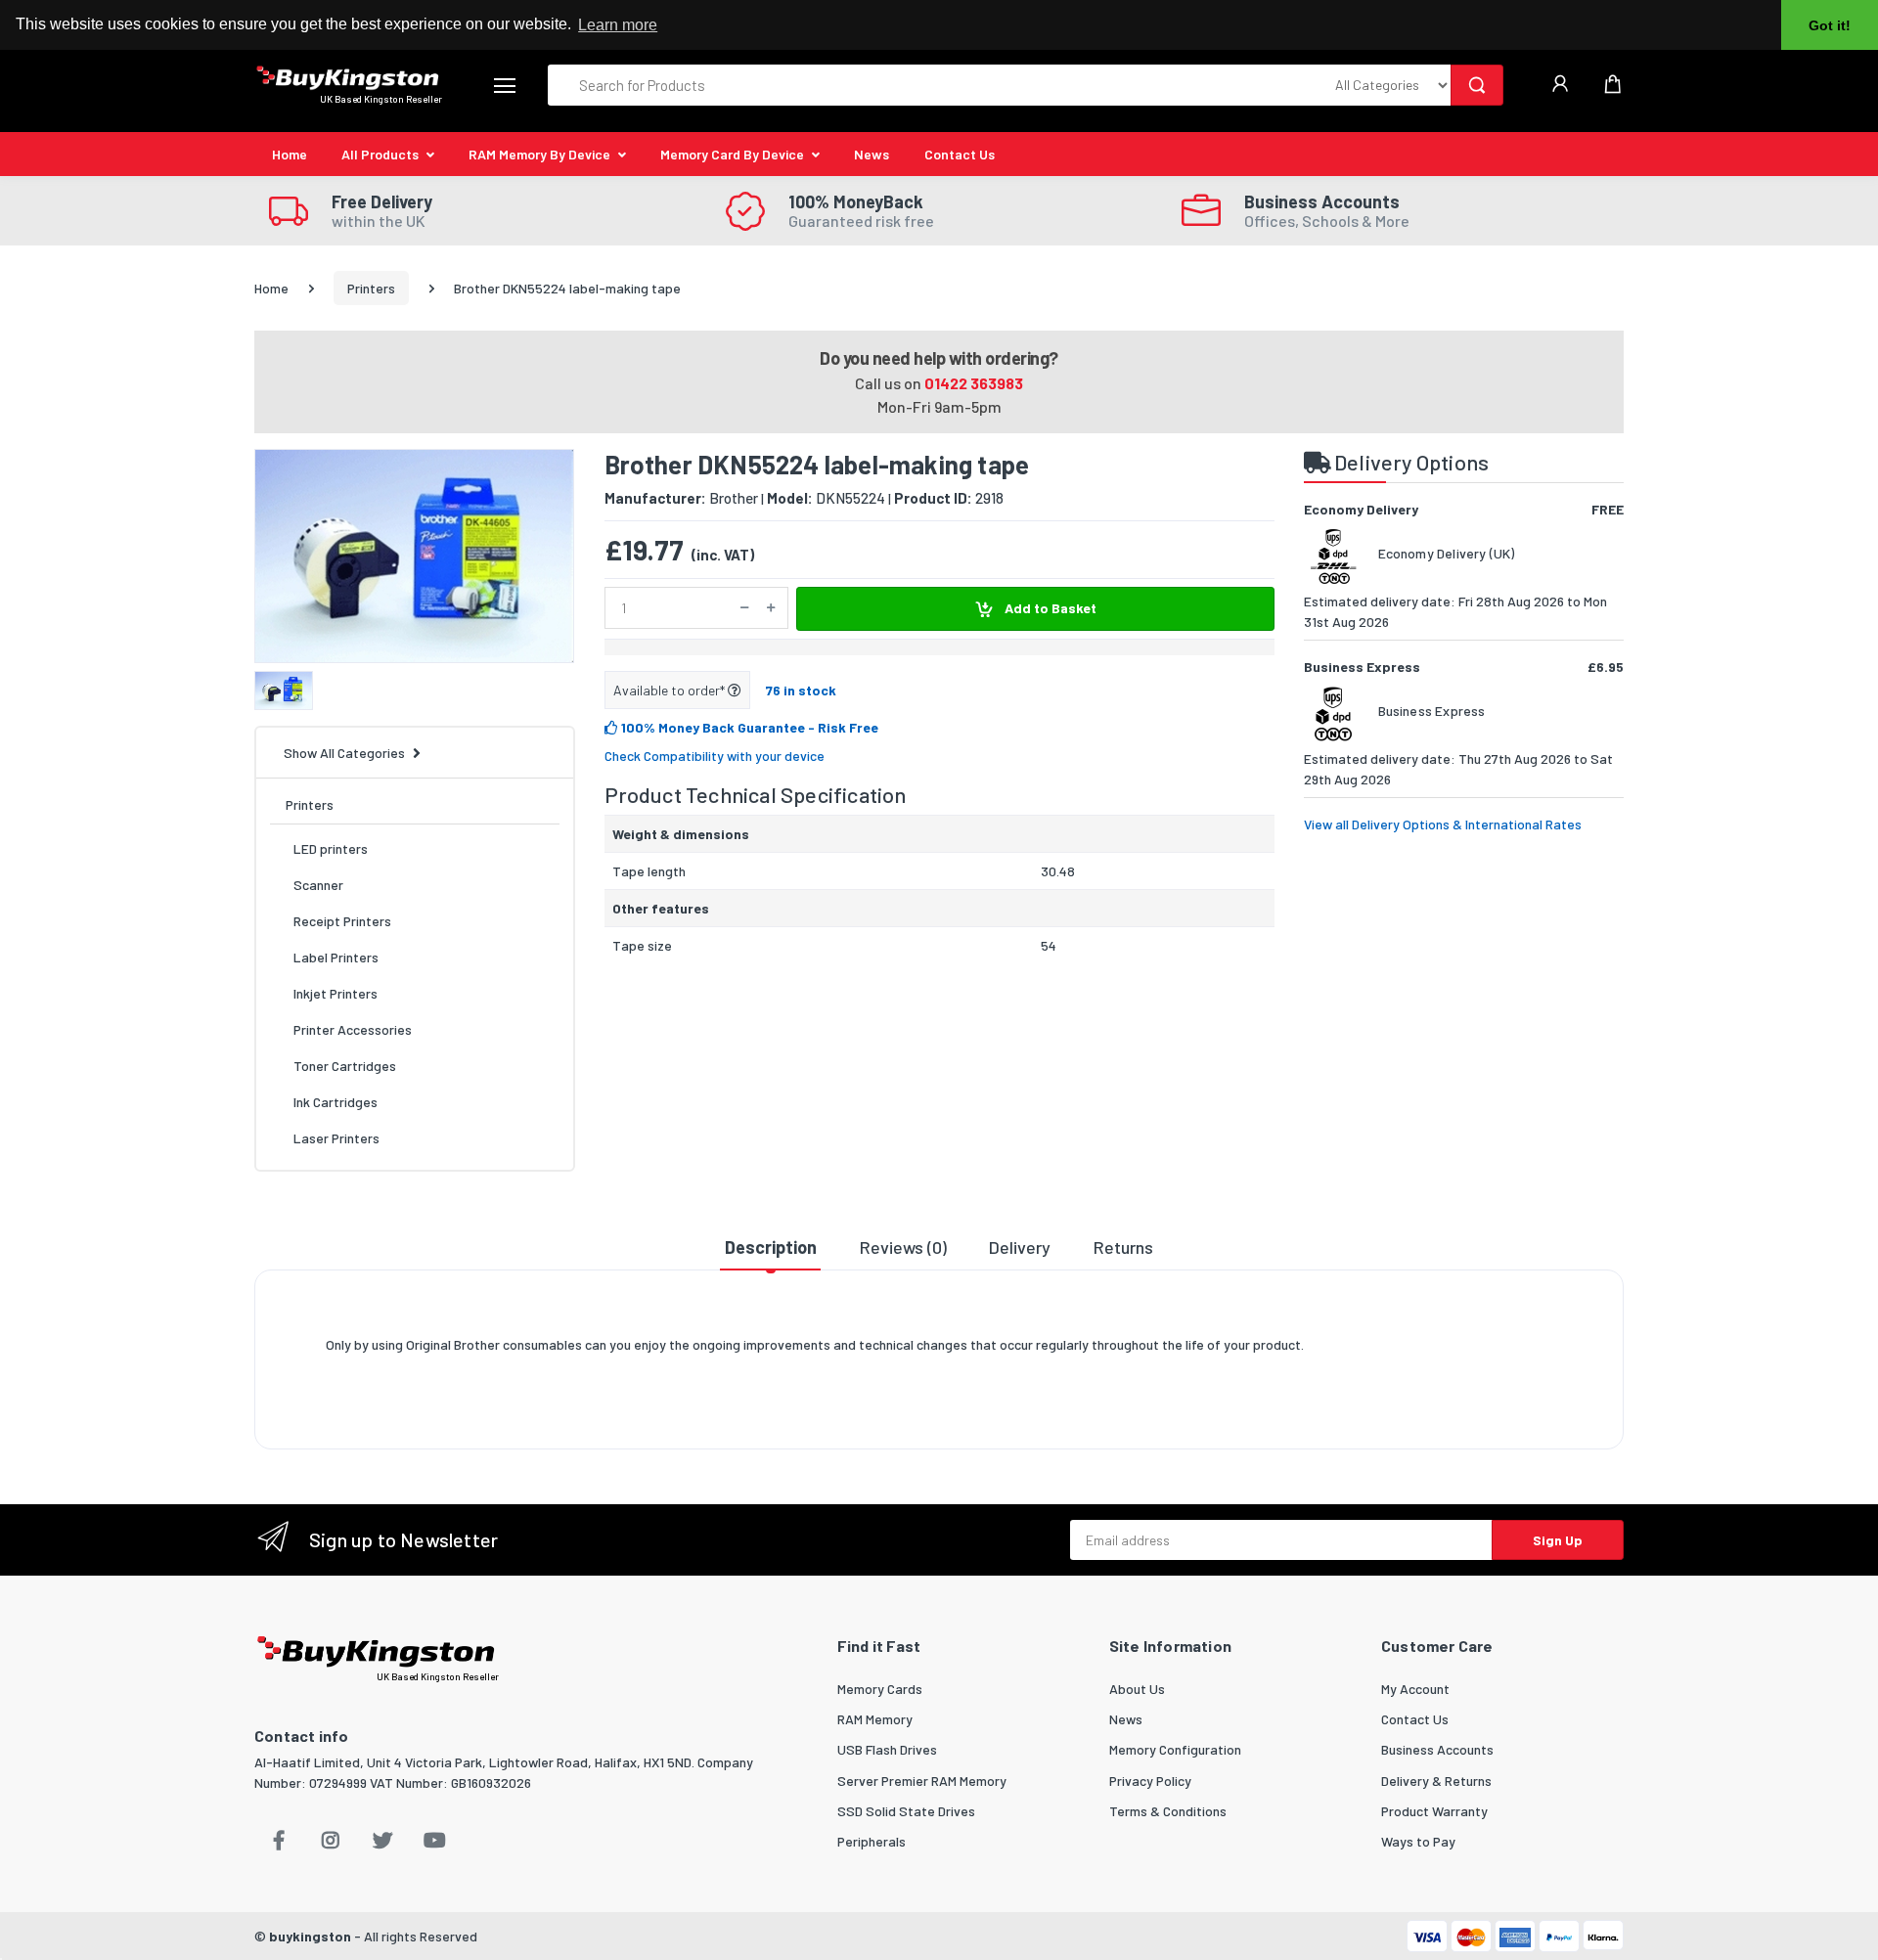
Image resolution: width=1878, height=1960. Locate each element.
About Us (1137, 1689)
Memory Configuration (1175, 1749)
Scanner (318, 885)
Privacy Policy (1150, 1781)
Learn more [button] (618, 25)
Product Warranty (1434, 1811)
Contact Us (960, 154)
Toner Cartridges (345, 1066)
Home (290, 154)
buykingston (310, 1936)
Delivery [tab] (1020, 1247)
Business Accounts (1437, 1749)
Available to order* (671, 690)
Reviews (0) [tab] (903, 1247)
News (872, 154)
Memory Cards (880, 1689)
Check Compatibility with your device (715, 756)
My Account (1415, 1689)
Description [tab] (771, 1247)
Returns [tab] (1123, 1247)
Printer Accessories (353, 1029)
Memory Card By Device (732, 154)
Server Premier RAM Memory (922, 1781)
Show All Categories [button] (344, 753)
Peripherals (872, 1841)
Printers (371, 288)
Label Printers (336, 957)
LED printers (331, 848)
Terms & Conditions (1168, 1811)
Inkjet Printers (335, 993)
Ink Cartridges (335, 1102)
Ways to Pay (1418, 1841)
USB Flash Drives (887, 1749)
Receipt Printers (342, 921)
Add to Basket (1049, 608)
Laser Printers (336, 1138)
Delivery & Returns (1436, 1781)
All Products (380, 154)
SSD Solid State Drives (906, 1811)
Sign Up (1558, 1540)
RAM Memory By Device (539, 154)
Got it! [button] (1830, 25)
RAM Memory (875, 1719)
